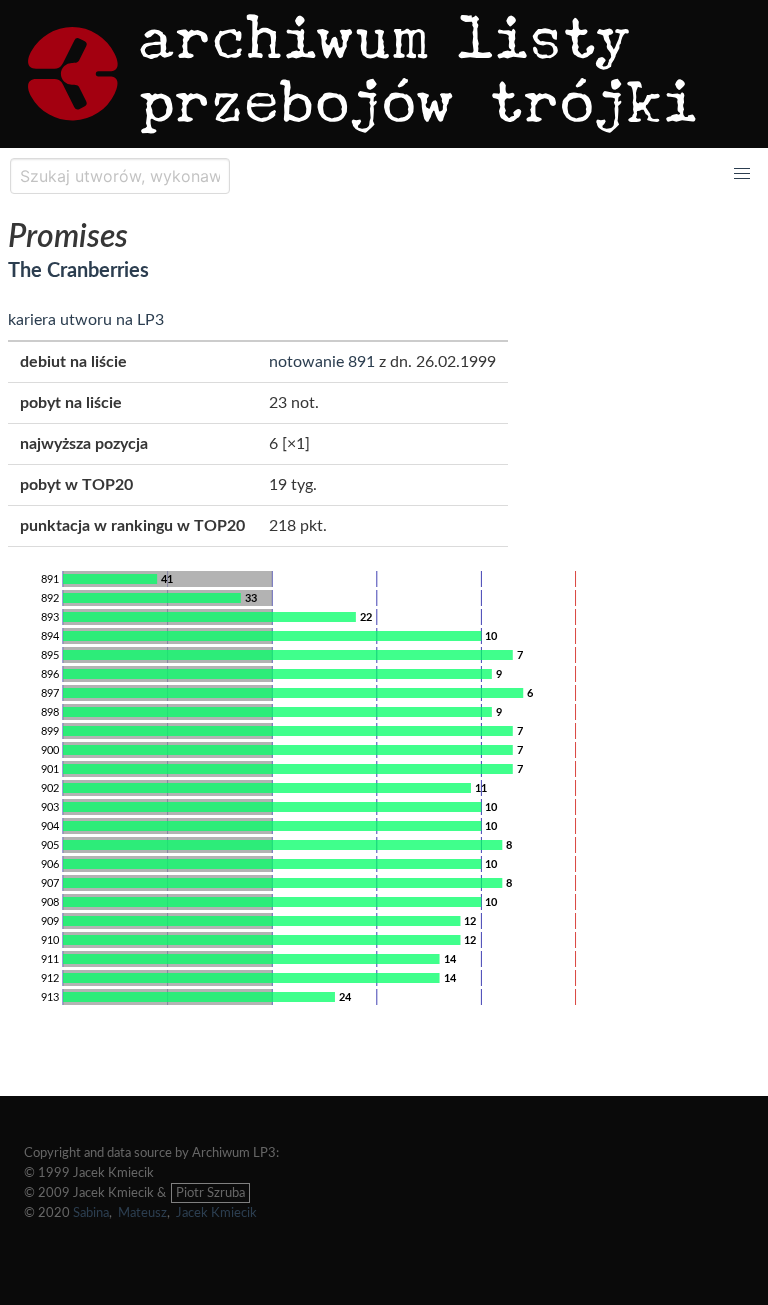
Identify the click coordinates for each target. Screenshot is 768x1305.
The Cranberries (78, 271)
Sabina (91, 1213)
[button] (742, 174)
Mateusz (142, 1213)
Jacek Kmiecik (216, 1213)
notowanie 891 (322, 362)
